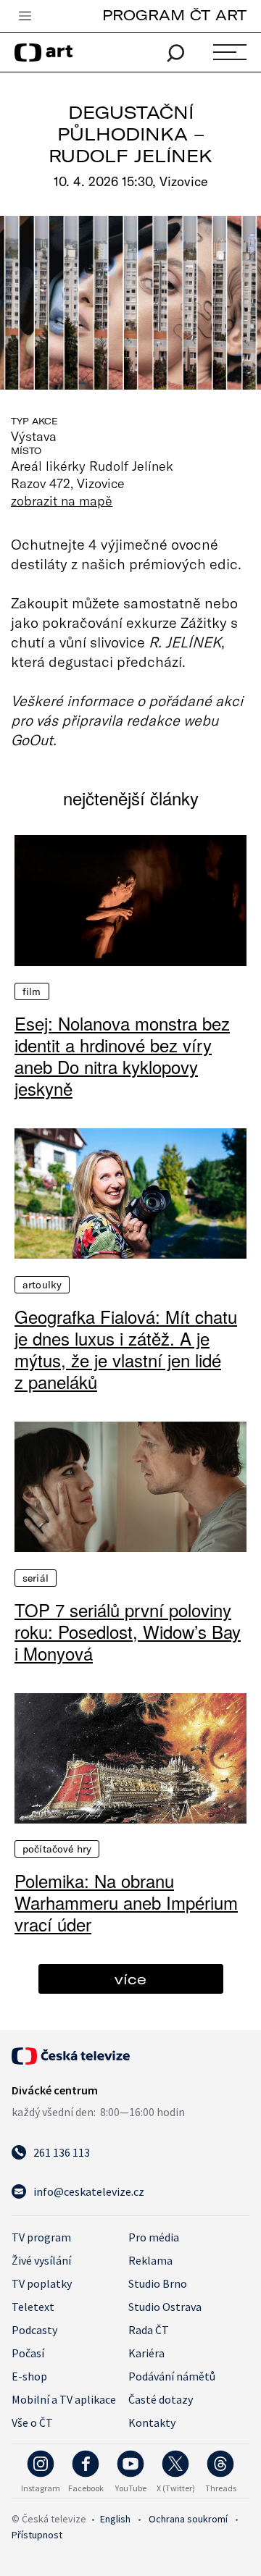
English (115, 2519)
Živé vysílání (41, 2260)
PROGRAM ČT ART (174, 15)
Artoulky (42, 1285)
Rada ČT (149, 2330)
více (130, 1979)
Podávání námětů (172, 2376)
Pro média (154, 2237)
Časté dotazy (161, 2399)
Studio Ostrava (165, 2307)
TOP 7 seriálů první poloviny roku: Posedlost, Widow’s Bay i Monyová (128, 1632)
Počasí (28, 2353)
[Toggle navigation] (25, 17)
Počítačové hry (57, 1849)
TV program (41, 2237)
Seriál (36, 1578)
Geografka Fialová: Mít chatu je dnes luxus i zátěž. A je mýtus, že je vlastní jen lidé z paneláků (126, 1349)
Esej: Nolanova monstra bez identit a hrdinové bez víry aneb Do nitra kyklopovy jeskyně (122, 1056)
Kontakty (152, 2422)
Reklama (150, 2260)
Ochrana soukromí (188, 2519)
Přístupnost (37, 2535)
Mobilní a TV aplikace (64, 2399)
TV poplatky (42, 2283)
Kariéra (146, 2353)
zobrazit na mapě (62, 500)
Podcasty (34, 2330)
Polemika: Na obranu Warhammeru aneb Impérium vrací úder (126, 1902)
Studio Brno (158, 2283)
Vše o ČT (32, 2422)
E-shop (29, 2376)
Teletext (33, 2307)
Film (32, 991)
